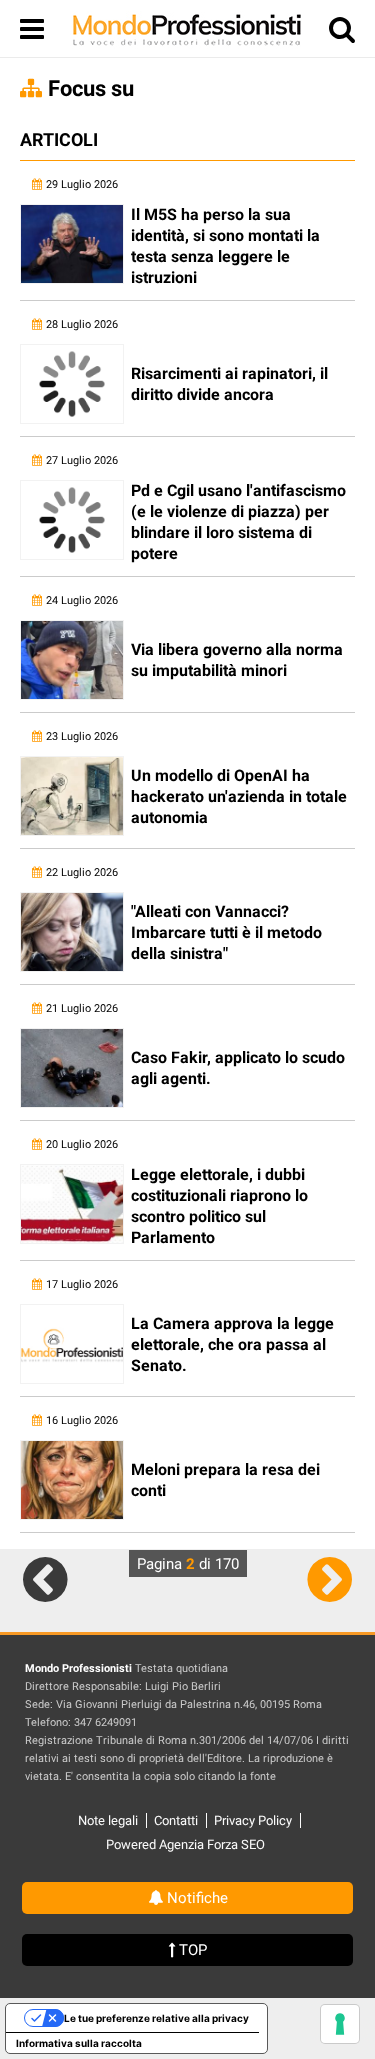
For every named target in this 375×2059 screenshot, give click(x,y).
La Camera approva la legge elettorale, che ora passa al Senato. (232, 1344)
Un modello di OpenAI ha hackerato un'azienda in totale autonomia (239, 796)
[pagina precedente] (45, 1579)
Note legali (108, 1820)
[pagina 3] (329, 1579)
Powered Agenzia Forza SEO (185, 1844)
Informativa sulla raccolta (79, 2043)
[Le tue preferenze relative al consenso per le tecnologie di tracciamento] (340, 2024)
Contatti (176, 1820)
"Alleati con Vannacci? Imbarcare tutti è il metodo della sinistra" (226, 932)
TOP (191, 1950)
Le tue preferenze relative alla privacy (156, 2018)
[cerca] (342, 33)
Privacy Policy (253, 1820)
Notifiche (195, 1898)
